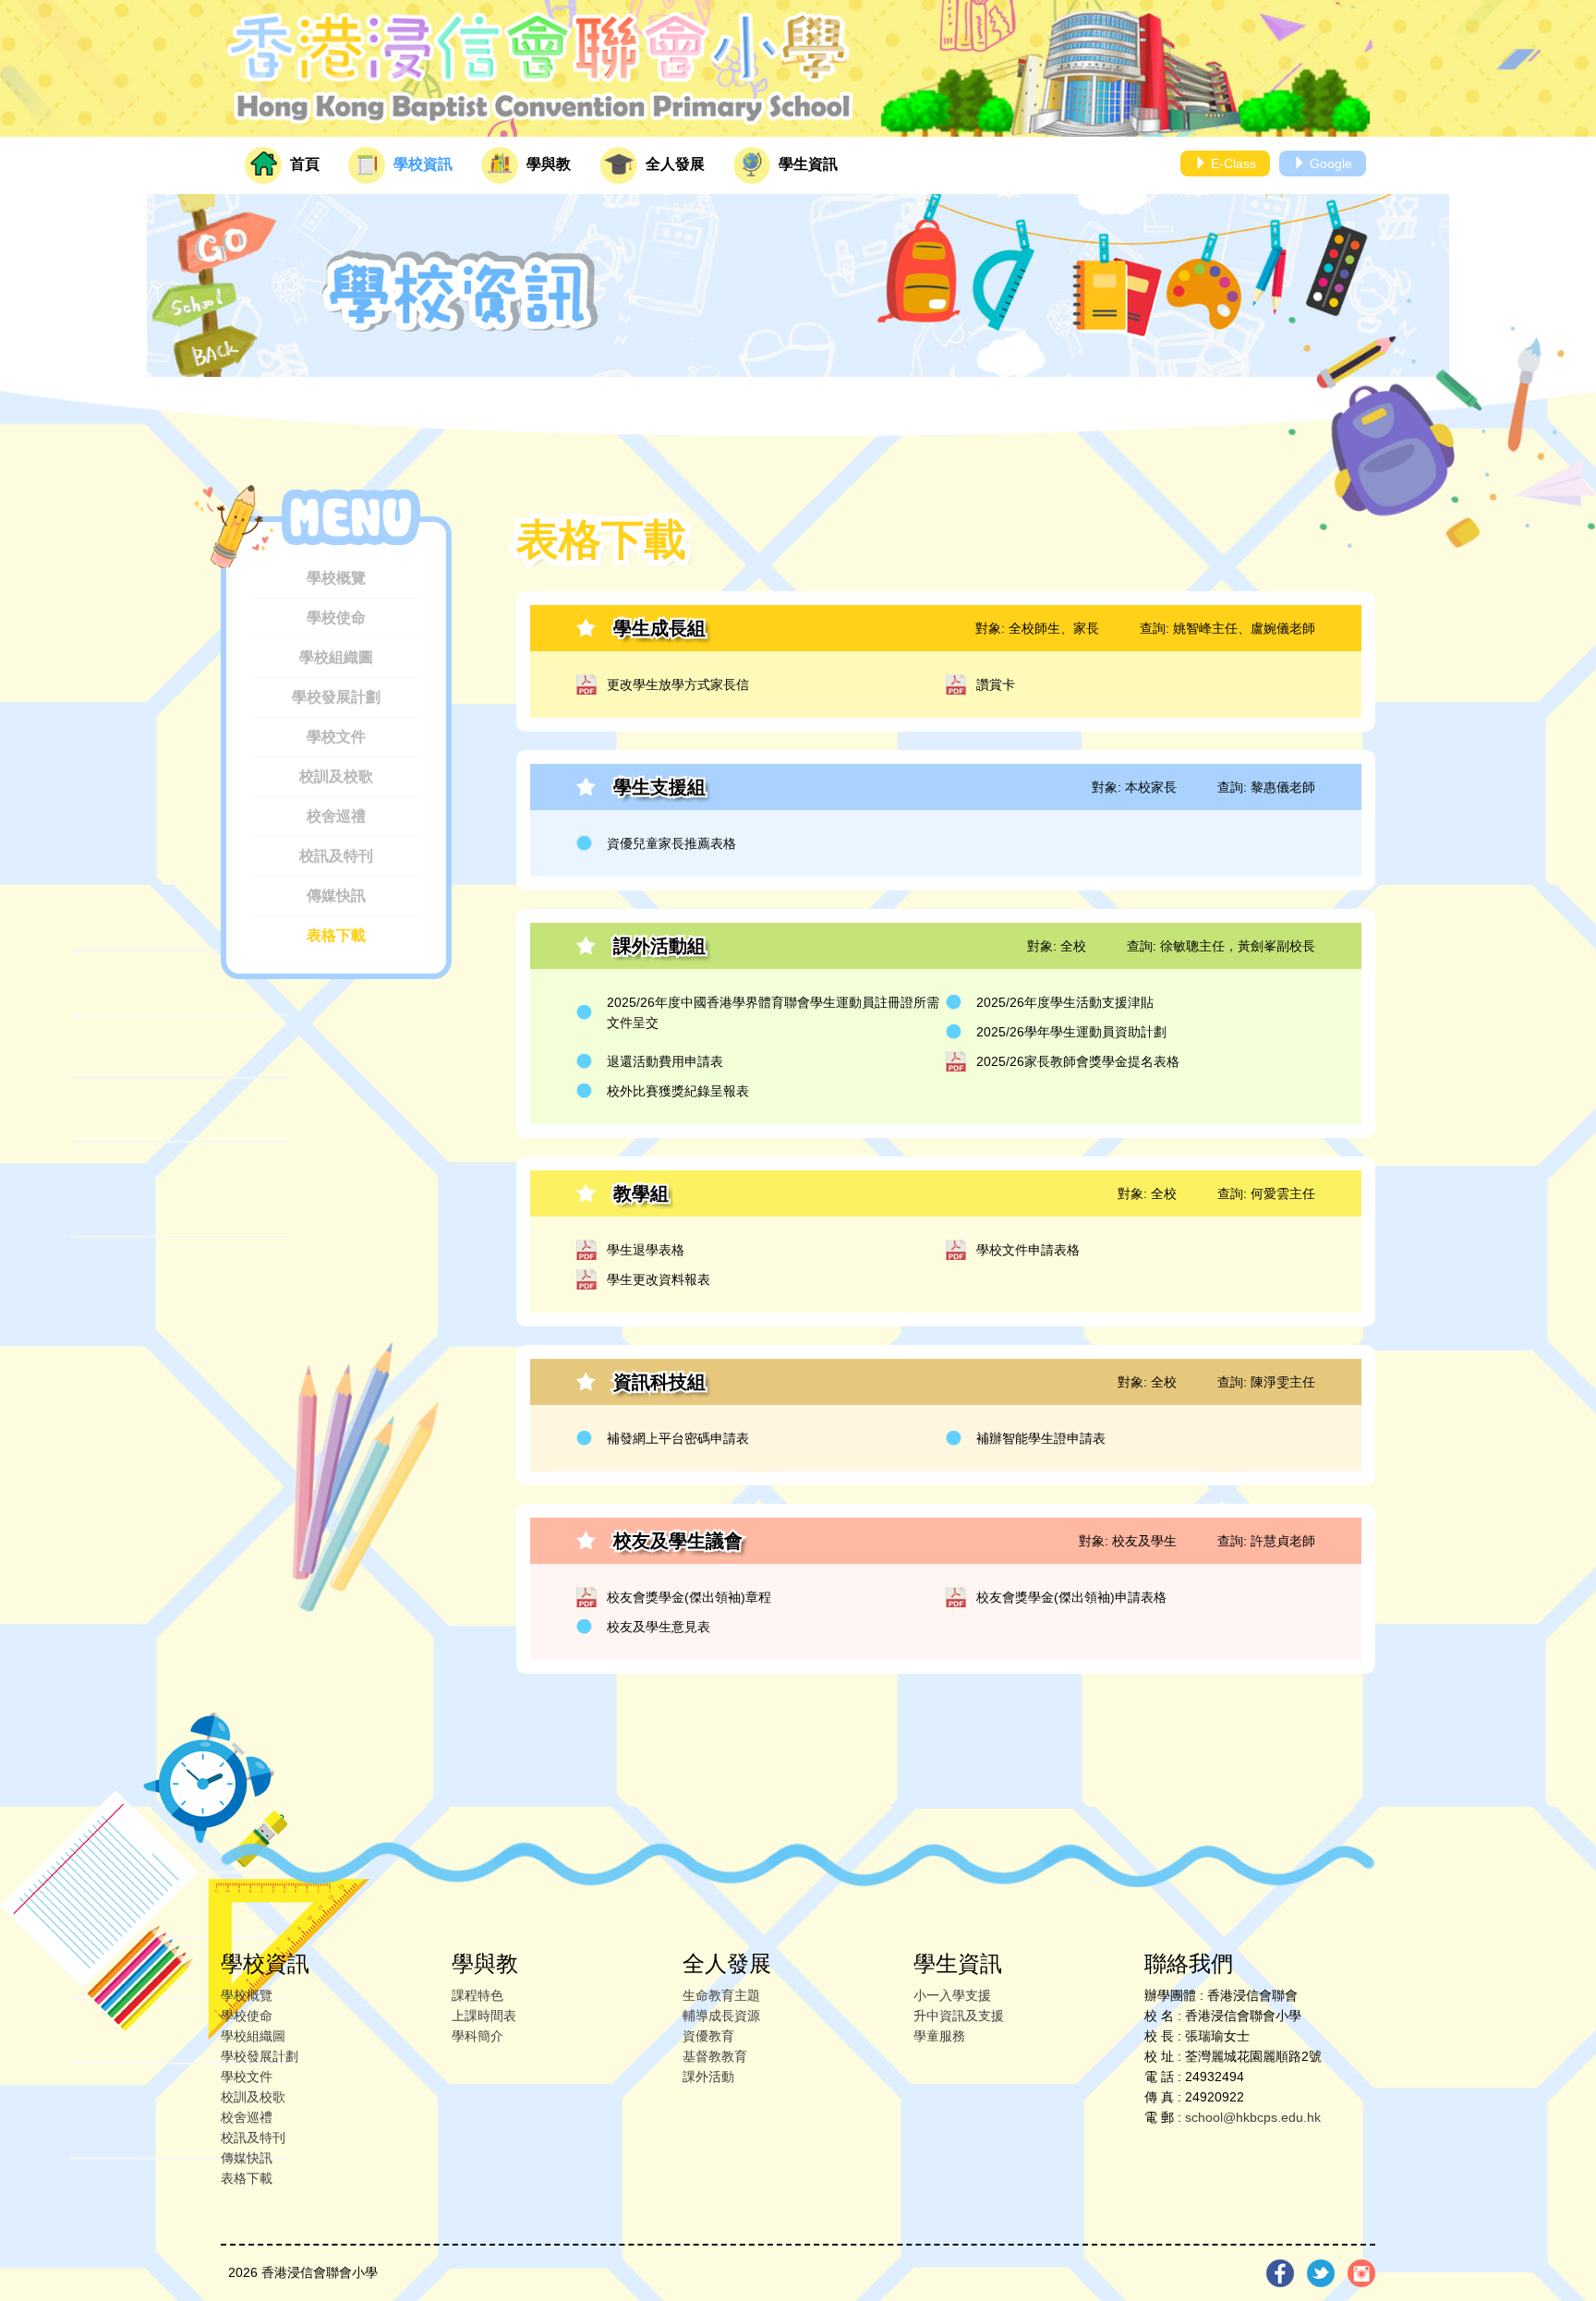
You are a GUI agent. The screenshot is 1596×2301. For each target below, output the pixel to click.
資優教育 (708, 2036)
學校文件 (336, 737)
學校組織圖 (336, 657)
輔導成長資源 (721, 2016)
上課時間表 (484, 2016)
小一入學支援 (952, 1995)
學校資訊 (421, 164)
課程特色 (478, 1995)
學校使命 (336, 618)
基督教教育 (715, 2056)
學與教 (547, 164)
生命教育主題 (721, 1995)
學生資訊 (806, 164)
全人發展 (673, 164)
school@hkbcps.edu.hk (1253, 2117)
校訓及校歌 (336, 776)
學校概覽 (336, 578)
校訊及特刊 (336, 856)
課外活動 (708, 2077)
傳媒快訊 (336, 896)
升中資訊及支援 (959, 2016)
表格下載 (336, 935)
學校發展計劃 (336, 697)
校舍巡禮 (336, 816)
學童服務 (939, 2036)
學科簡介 (478, 2036)
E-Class (1232, 163)
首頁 (303, 164)
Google (1329, 163)
